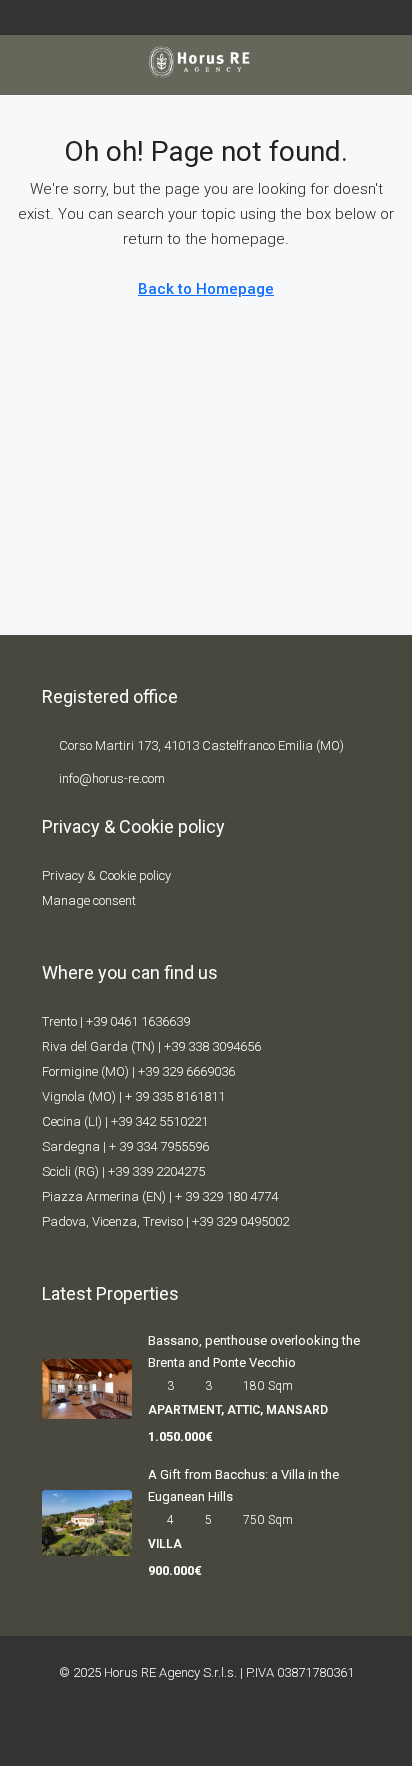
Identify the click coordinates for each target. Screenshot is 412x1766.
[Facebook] (155, 1729)
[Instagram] (223, 1729)
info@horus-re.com (112, 778)
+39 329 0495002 (240, 1221)
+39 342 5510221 (159, 1121)
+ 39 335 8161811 (175, 1096)
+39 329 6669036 (186, 1071)
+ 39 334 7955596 (159, 1146)
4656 (247, 1046)
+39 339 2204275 (156, 1171)
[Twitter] (189, 1729)
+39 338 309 (198, 1046)
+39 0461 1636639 (138, 1021)
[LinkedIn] (257, 1729)
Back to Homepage (206, 289)
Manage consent (89, 900)
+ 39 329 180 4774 (226, 1196)
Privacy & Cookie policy (106, 875)
